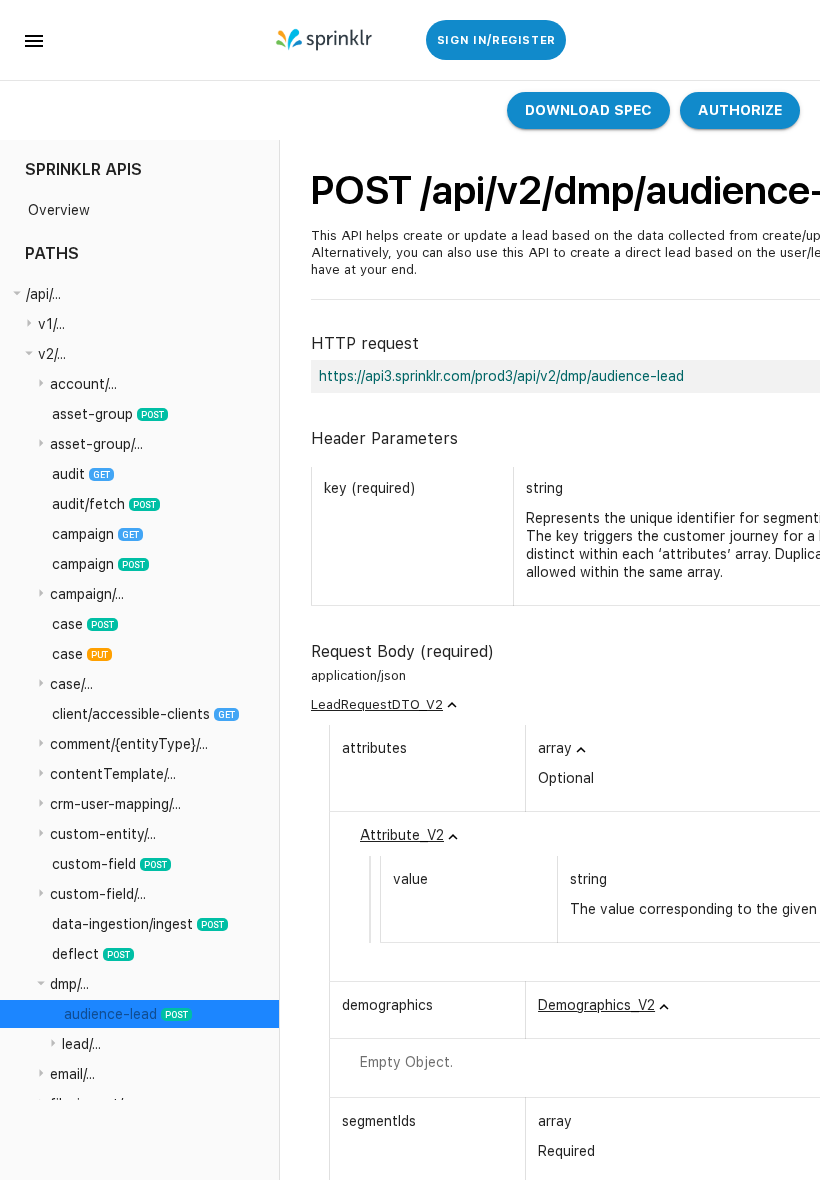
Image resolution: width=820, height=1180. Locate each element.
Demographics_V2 (596, 1005)
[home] (325, 40)
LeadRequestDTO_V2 (377, 704)
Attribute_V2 (402, 835)
